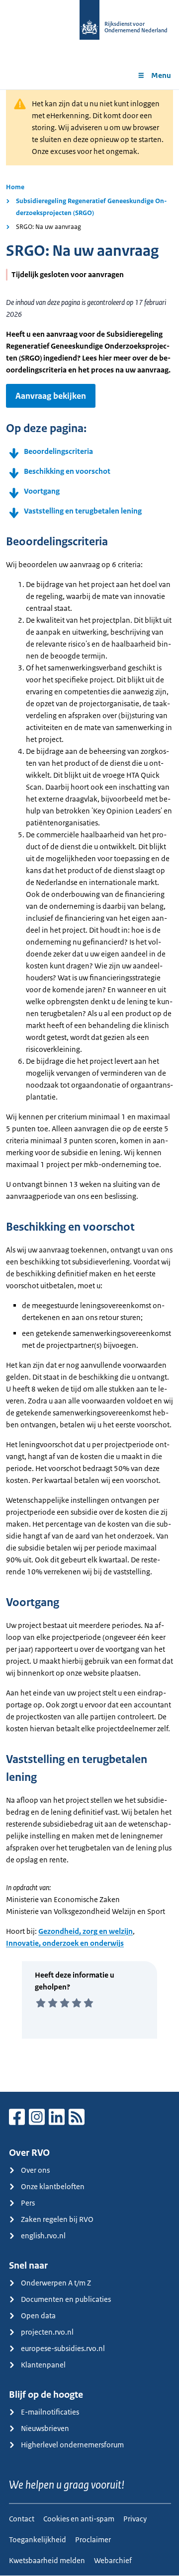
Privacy (135, 2519)
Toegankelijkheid (38, 2539)
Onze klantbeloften (53, 2186)
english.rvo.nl (43, 2236)
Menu (161, 75)
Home (15, 187)
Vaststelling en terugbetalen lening (83, 511)
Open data (38, 2316)
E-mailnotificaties (50, 2412)
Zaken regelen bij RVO (57, 2219)
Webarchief (113, 2560)
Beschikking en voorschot (67, 471)
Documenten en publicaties (66, 2299)
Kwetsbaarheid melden (47, 2560)
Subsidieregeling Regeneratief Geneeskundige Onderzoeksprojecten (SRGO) (91, 207)
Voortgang (42, 491)
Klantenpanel (43, 2365)
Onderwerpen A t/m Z (56, 2283)
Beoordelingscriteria (58, 451)
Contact (22, 2519)
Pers (28, 2203)
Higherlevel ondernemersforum (72, 2445)
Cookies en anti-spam (79, 2519)
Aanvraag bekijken (51, 396)
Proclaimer (93, 2539)
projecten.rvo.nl (47, 2332)
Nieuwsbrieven (45, 2428)
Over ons (35, 2170)
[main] (89, 1091)
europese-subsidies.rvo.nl (63, 2348)
